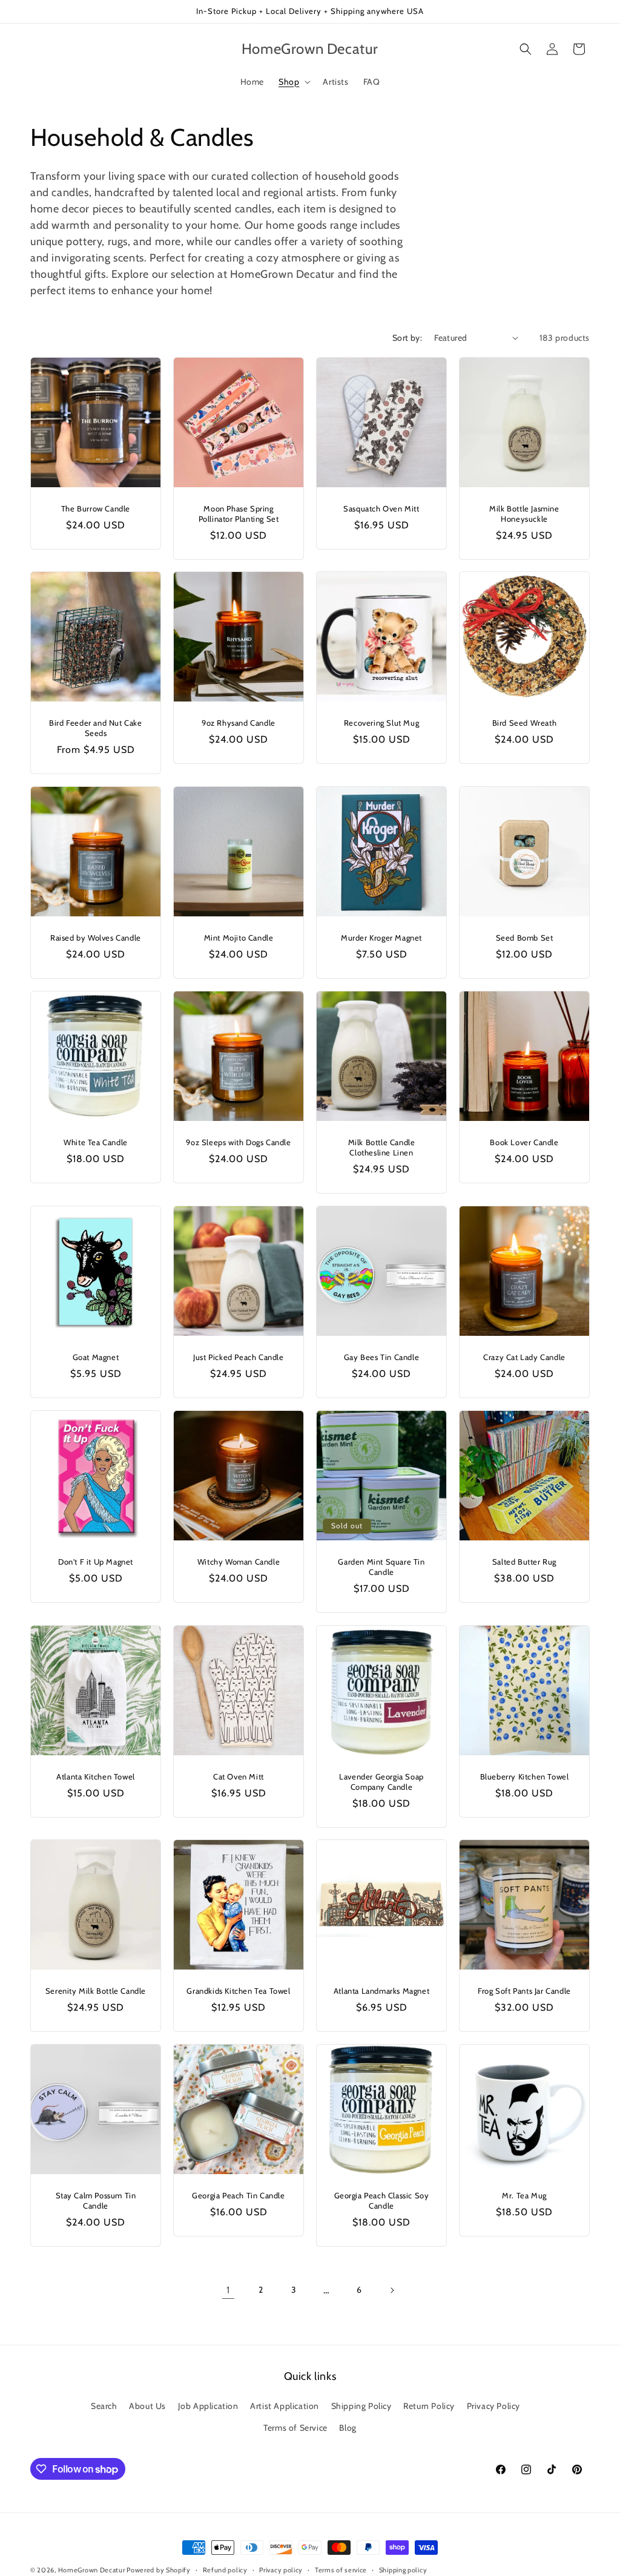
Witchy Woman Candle (239, 1562)
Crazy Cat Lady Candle (524, 1357)
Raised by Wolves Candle (96, 938)
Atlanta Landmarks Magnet (381, 1991)
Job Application (208, 2406)
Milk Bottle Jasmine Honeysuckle (524, 514)
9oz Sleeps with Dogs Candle (238, 1142)
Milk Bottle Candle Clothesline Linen (382, 1147)
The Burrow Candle (96, 508)
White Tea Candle (96, 1142)
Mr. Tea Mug (524, 2195)
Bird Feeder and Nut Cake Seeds (95, 728)
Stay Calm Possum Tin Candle (96, 2200)
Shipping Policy (361, 2406)
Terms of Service (295, 2428)
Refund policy (225, 2570)
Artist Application (285, 2406)
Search (104, 2406)
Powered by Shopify (159, 2570)
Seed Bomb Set (525, 938)
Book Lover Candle (524, 1142)
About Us (147, 2406)
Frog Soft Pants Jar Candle (524, 1991)
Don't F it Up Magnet (96, 1562)
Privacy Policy (493, 2406)
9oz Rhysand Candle (239, 723)
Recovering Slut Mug (381, 723)
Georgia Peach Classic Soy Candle (382, 2200)
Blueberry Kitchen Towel (525, 1776)
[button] (293, 82)
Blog (348, 2428)
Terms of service (341, 2570)
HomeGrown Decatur (93, 2570)
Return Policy (429, 2406)
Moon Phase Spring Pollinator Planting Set (239, 514)
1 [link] (228, 2290)
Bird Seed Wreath (525, 723)
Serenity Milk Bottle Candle (96, 1991)
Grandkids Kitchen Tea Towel (238, 1991)
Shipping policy (403, 2570)
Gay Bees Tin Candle (381, 1357)
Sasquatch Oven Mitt (381, 508)
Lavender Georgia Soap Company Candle (381, 1782)
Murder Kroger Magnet (381, 938)
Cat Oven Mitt (239, 1776)
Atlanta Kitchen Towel (96, 1776)
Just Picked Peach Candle (238, 1357)
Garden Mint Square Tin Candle (381, 1567)
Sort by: (407, 338)
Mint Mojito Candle (239, 938)
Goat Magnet (96, 1357)
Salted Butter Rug (524, 1562)
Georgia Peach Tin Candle (238, 2195)
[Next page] (392, 2290)
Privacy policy (281, 2570)
